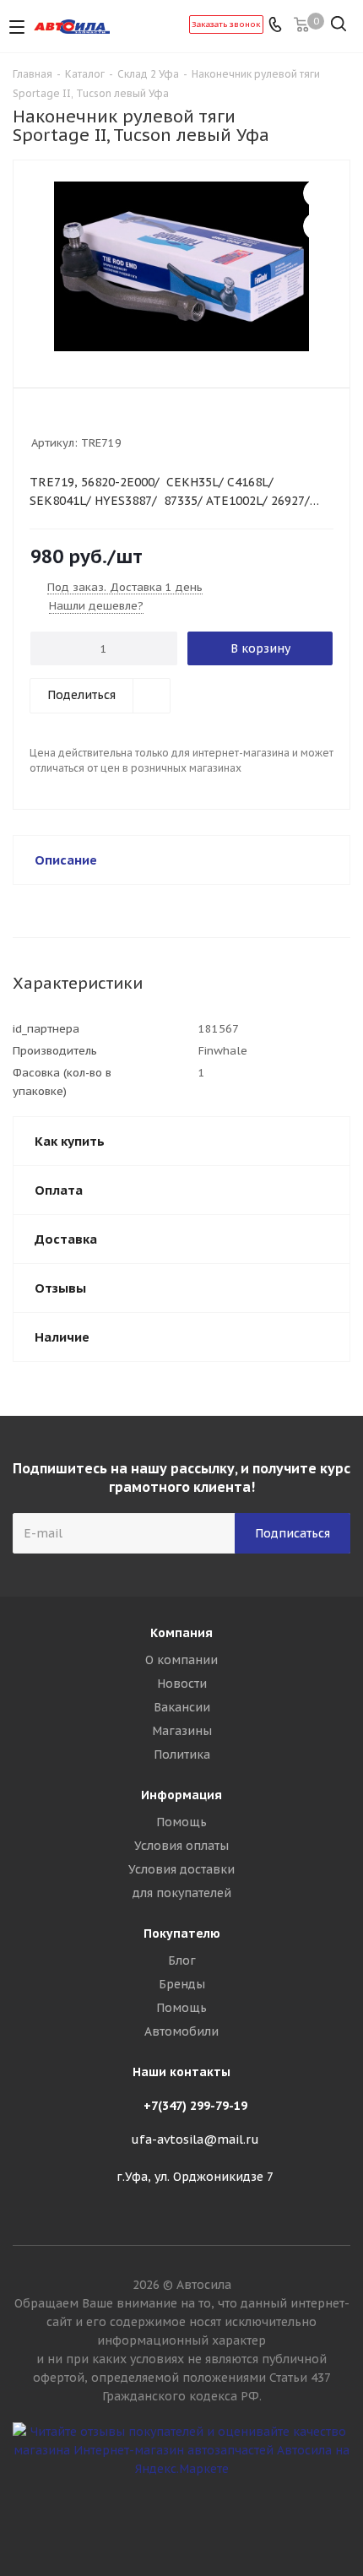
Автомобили (181, 2031)
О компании (181, 1660)
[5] (103, 420)
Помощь (181, 1822)
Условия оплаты (181, 1846)
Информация (181, 1795)
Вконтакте (181, 2516)
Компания (181, 1633)
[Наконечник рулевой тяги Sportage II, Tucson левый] (181, 266)
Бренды (182, 1984)
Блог (182, 1960)
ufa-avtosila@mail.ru (195, 2139)
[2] (55, 420)
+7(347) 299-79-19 (195, 2106)
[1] (39, 420)
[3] (71, 420)
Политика (182, 1754)
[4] (87, 420)
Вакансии (182, 1707)
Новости (182, 1684)
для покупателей (182, 1893)
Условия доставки (181, 1869)
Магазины (182, 1731)
